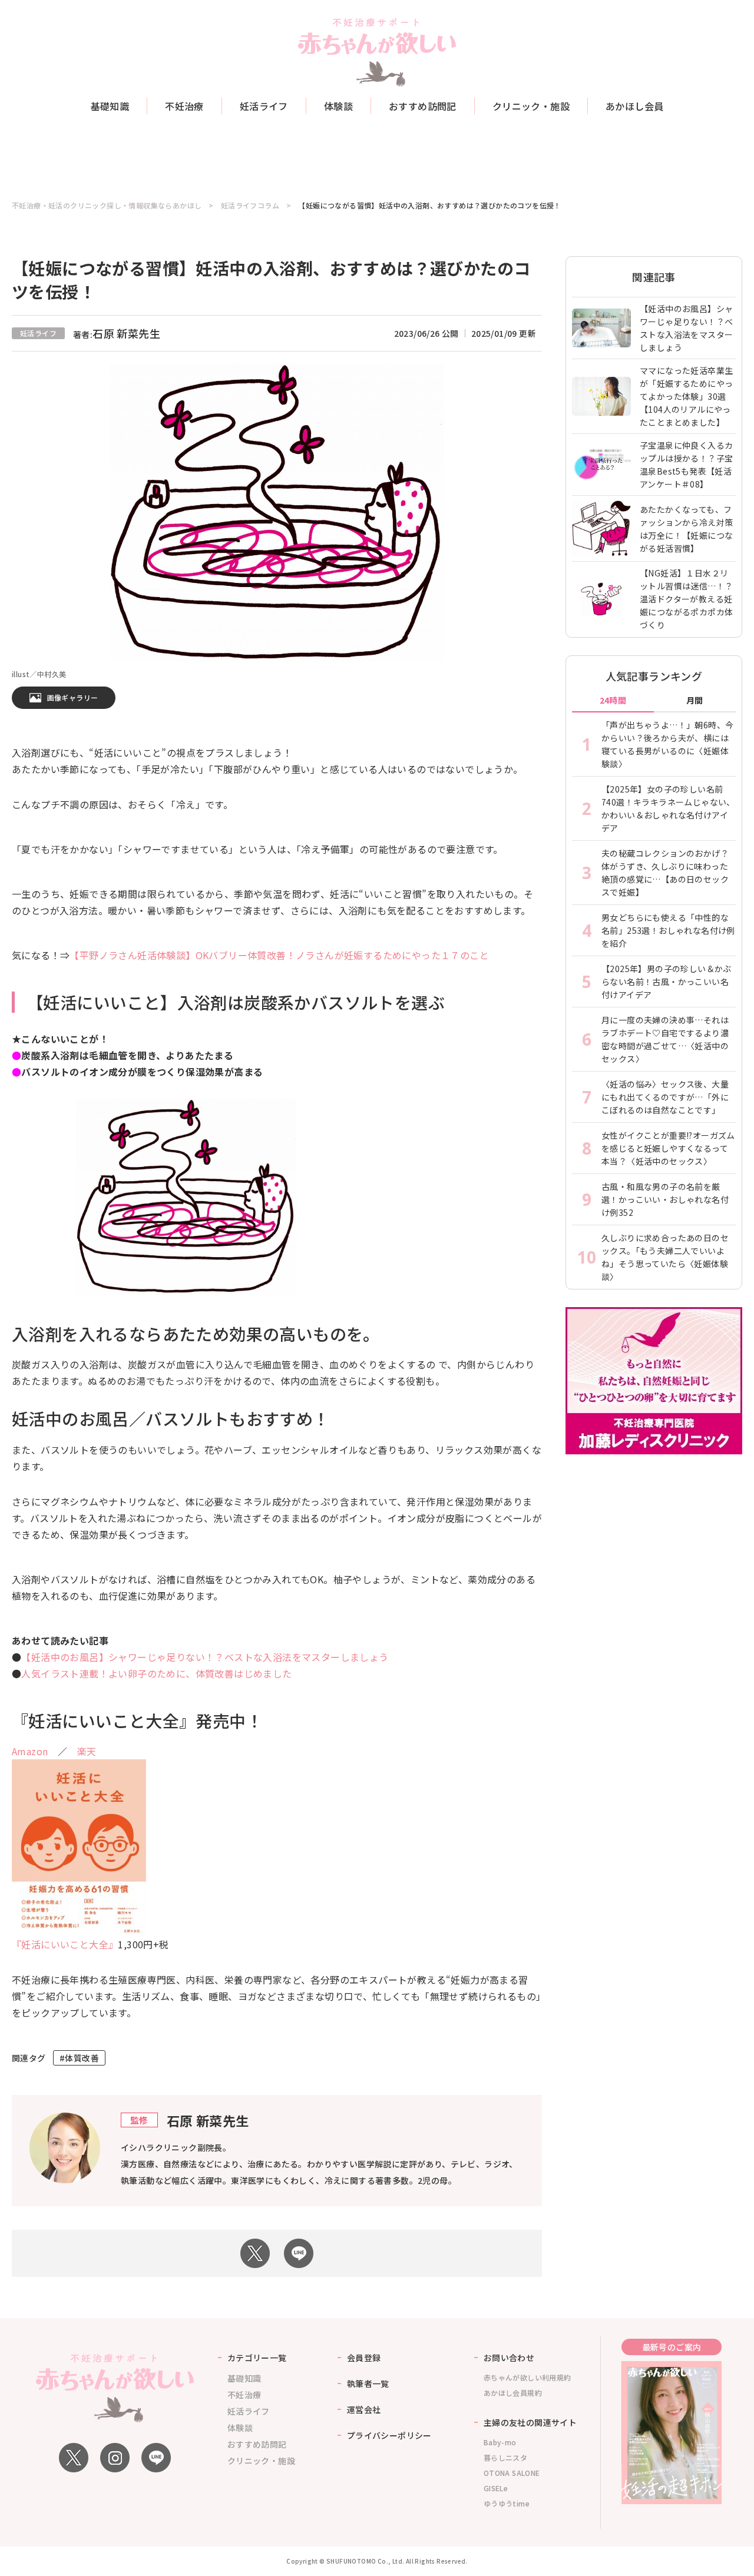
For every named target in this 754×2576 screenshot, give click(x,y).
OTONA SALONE (512, 2473)
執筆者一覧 (368, 2383)
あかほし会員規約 (513, 2393)
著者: (117, 334)
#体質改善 (79, 2058)
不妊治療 (184, 106)
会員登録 (364, 2358)
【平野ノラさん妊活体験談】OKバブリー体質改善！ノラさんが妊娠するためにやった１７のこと (279, 955)
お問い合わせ (509, 2358)
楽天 (87, 1751)
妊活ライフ (264, 106)
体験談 (338, 106)
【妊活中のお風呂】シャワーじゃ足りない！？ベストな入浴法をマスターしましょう (205, 1657)
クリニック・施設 (531, 106)
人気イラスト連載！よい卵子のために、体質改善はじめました (156, 1673)
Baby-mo (500, 2442)
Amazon (30, 1751)
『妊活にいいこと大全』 (65, 1944)
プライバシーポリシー (389, 2435)
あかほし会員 (634, 106)
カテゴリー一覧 (257, 2358)
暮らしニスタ (505, 2457)
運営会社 (364, 2409)
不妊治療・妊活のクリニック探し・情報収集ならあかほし (107, 205)
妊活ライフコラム (250, 205)
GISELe (496, 2488)
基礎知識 (110, 106)
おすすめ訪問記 (423, 106)
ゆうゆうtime (507, 2503)
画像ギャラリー (73, 697)
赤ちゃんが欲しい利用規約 (528, 2377)
